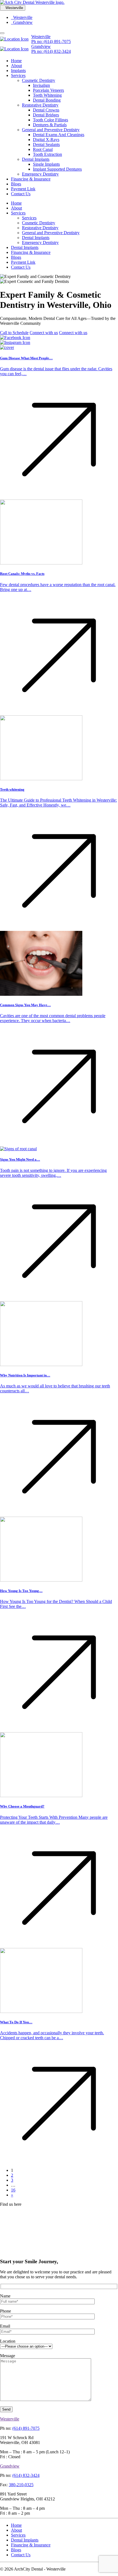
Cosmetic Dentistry (39, 80)
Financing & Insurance (31, 179)
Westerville (22, 17)
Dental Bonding (47, 100)
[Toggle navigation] (2, 33)
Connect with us (44, 333)
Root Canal (43, 149)
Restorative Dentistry (40, 105)
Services (18, 75)
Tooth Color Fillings (50, 120)
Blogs (16, 184)
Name (5, 2296)
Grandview (22, 22)
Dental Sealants (46, 144)
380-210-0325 (21, 2485)
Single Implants (46, 164)
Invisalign (41, 85)
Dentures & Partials (50, 125)
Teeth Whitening (47, 95)
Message (8, 2356)
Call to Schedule (14, 333)
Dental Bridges (46, 115)
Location (8, 2341)
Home (16, 61)
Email (5, 2326)
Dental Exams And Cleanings (59, 135)
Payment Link (23, 189)
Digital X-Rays (46, 140)
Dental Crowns (46, 110)
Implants (18, 71)
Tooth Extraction (47, 154)
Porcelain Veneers (48, 90)
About (16, 66)
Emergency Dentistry (40, 174)
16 (13, 2190)
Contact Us (21, 194)
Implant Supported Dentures (57, 169)
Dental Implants (36, 159)
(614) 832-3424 (26, 2475)
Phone (5, 2311)
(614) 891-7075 (26, 2428)
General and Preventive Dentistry (51, 130)
